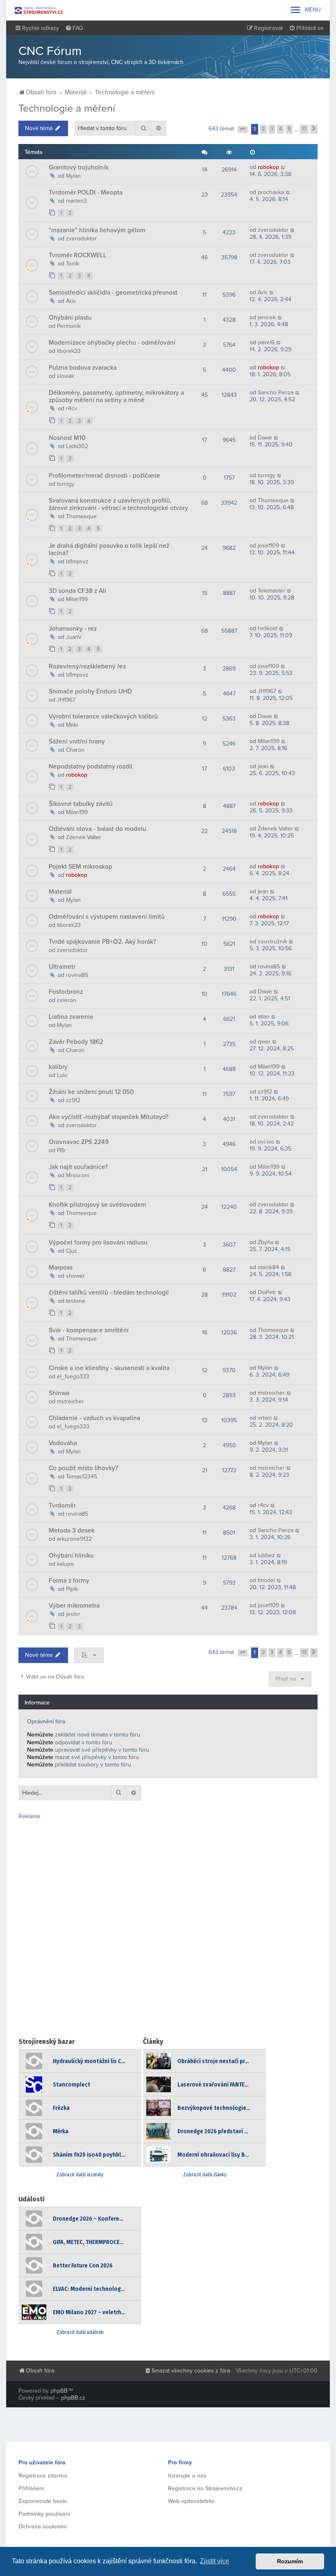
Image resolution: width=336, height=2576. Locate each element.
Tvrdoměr (62, 1505)
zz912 (73, 1100)
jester (73, 1614)
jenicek (267, 317)
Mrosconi (78, 1175)
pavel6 (266, 342)
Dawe (265, 438)
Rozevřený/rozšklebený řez (87, 666)
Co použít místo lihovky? (83, 1468)
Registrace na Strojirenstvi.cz (205, 2488)
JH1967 (66, 700)
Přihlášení (31, 2488)
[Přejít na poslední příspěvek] (283, 167)
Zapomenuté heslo (43, 2501)
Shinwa (59, 1393)
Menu (305, 10)
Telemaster (271, 591)
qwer (264, 1042)
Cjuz (72, 1251)
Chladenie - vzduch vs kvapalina (94, 1418)
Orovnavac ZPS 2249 (79, 1142)
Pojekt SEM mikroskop (81, 867)
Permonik (69, 326)
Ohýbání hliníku (71, 1556)
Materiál (60, 892)
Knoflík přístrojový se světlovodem (98, 1205)
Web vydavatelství (191, 2501)
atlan (264, 1017)
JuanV (74, 637)
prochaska (271, 192)
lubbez (266, 1555)
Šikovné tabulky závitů (81, 804)
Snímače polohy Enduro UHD (90, 691)
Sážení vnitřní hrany (77, 741)
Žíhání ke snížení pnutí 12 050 (91, 1092)
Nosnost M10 (67, 438)
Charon (75, 750)
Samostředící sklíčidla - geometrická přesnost (113, 293)
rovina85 (77, 975)
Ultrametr (62, 967)
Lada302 (77, 446)
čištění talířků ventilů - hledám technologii (109, 1293)
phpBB (59, 2391)
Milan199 (77, 599)
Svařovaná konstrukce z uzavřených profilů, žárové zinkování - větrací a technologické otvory (118, 504)
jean (263, 766)
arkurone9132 (74, 1539)
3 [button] (272, 129)
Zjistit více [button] (215, 2561)
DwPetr (267, 1292)
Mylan (73, 176)
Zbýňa (266, 1242)
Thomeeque (81, 516)
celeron (67, 1000)
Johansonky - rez (73, 629)
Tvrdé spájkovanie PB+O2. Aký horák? (102, 942)
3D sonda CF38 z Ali (77, 591)
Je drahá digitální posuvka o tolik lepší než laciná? (109, 549)
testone (76, 1301)
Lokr (62, 1075)
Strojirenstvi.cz (39, 10)
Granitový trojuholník (79, 167)
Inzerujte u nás (187, 2476)
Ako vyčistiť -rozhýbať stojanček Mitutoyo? (109, 1117)
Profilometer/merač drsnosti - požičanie (104, 476)
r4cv (72, 408)
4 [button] (280, 129)
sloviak (66, 376)
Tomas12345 (82, 1477)
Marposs (61, 1267)
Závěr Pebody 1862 (76, 1042)
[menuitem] (74, 28)
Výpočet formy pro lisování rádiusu (98, 1242)
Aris (71, 301)
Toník (73, 264)
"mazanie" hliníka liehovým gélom (97, 230)
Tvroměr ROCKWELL (78, 255)
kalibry (58, 1067)
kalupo (65, 1564)
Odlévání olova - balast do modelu (98, 829)
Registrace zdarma (43, 2476)
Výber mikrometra (74, 1606)
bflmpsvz (77, 562)
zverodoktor (81, 239)
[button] (243, 130)
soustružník (272, 941)
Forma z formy (69, 1581)
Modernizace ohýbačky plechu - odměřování (112, 343)
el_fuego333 (73, 1376)
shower (75, 1276)
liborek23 (69, 351)
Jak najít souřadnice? (78, 1167)
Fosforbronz (66, 992)
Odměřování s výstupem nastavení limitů (107, 917)
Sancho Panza (276, 392)
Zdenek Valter (84, 837)
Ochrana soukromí (42, 2527)
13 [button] (304, 129)
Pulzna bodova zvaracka (83, 368)
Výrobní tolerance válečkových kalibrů (103, 716)
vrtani (265, 1418)
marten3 (76, 201)
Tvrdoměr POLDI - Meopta (86, 192)
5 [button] (289, 129)
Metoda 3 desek (72, 1531)
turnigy (66, 484)
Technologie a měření (67, 108)
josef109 (268, 546)
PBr (61, 1150)
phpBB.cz (73, 2398)
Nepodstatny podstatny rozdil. (91, 766)
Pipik (72, 1589)
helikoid (268, 628)
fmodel (266, 1580)
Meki (72, 725)
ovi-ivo (266, 1142)
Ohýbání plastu (70, 318)
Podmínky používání (44, 2514)
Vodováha (63, 1443)
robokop (268, 167)
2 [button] (263, 129)
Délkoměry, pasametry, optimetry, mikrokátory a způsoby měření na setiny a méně (116, 396)
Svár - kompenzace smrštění (89, 1330)
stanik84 (268, 1267)
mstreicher (70, 1401)
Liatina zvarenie (71, 1017)
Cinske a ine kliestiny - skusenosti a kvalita (109, 1368)
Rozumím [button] (290, 2561)
